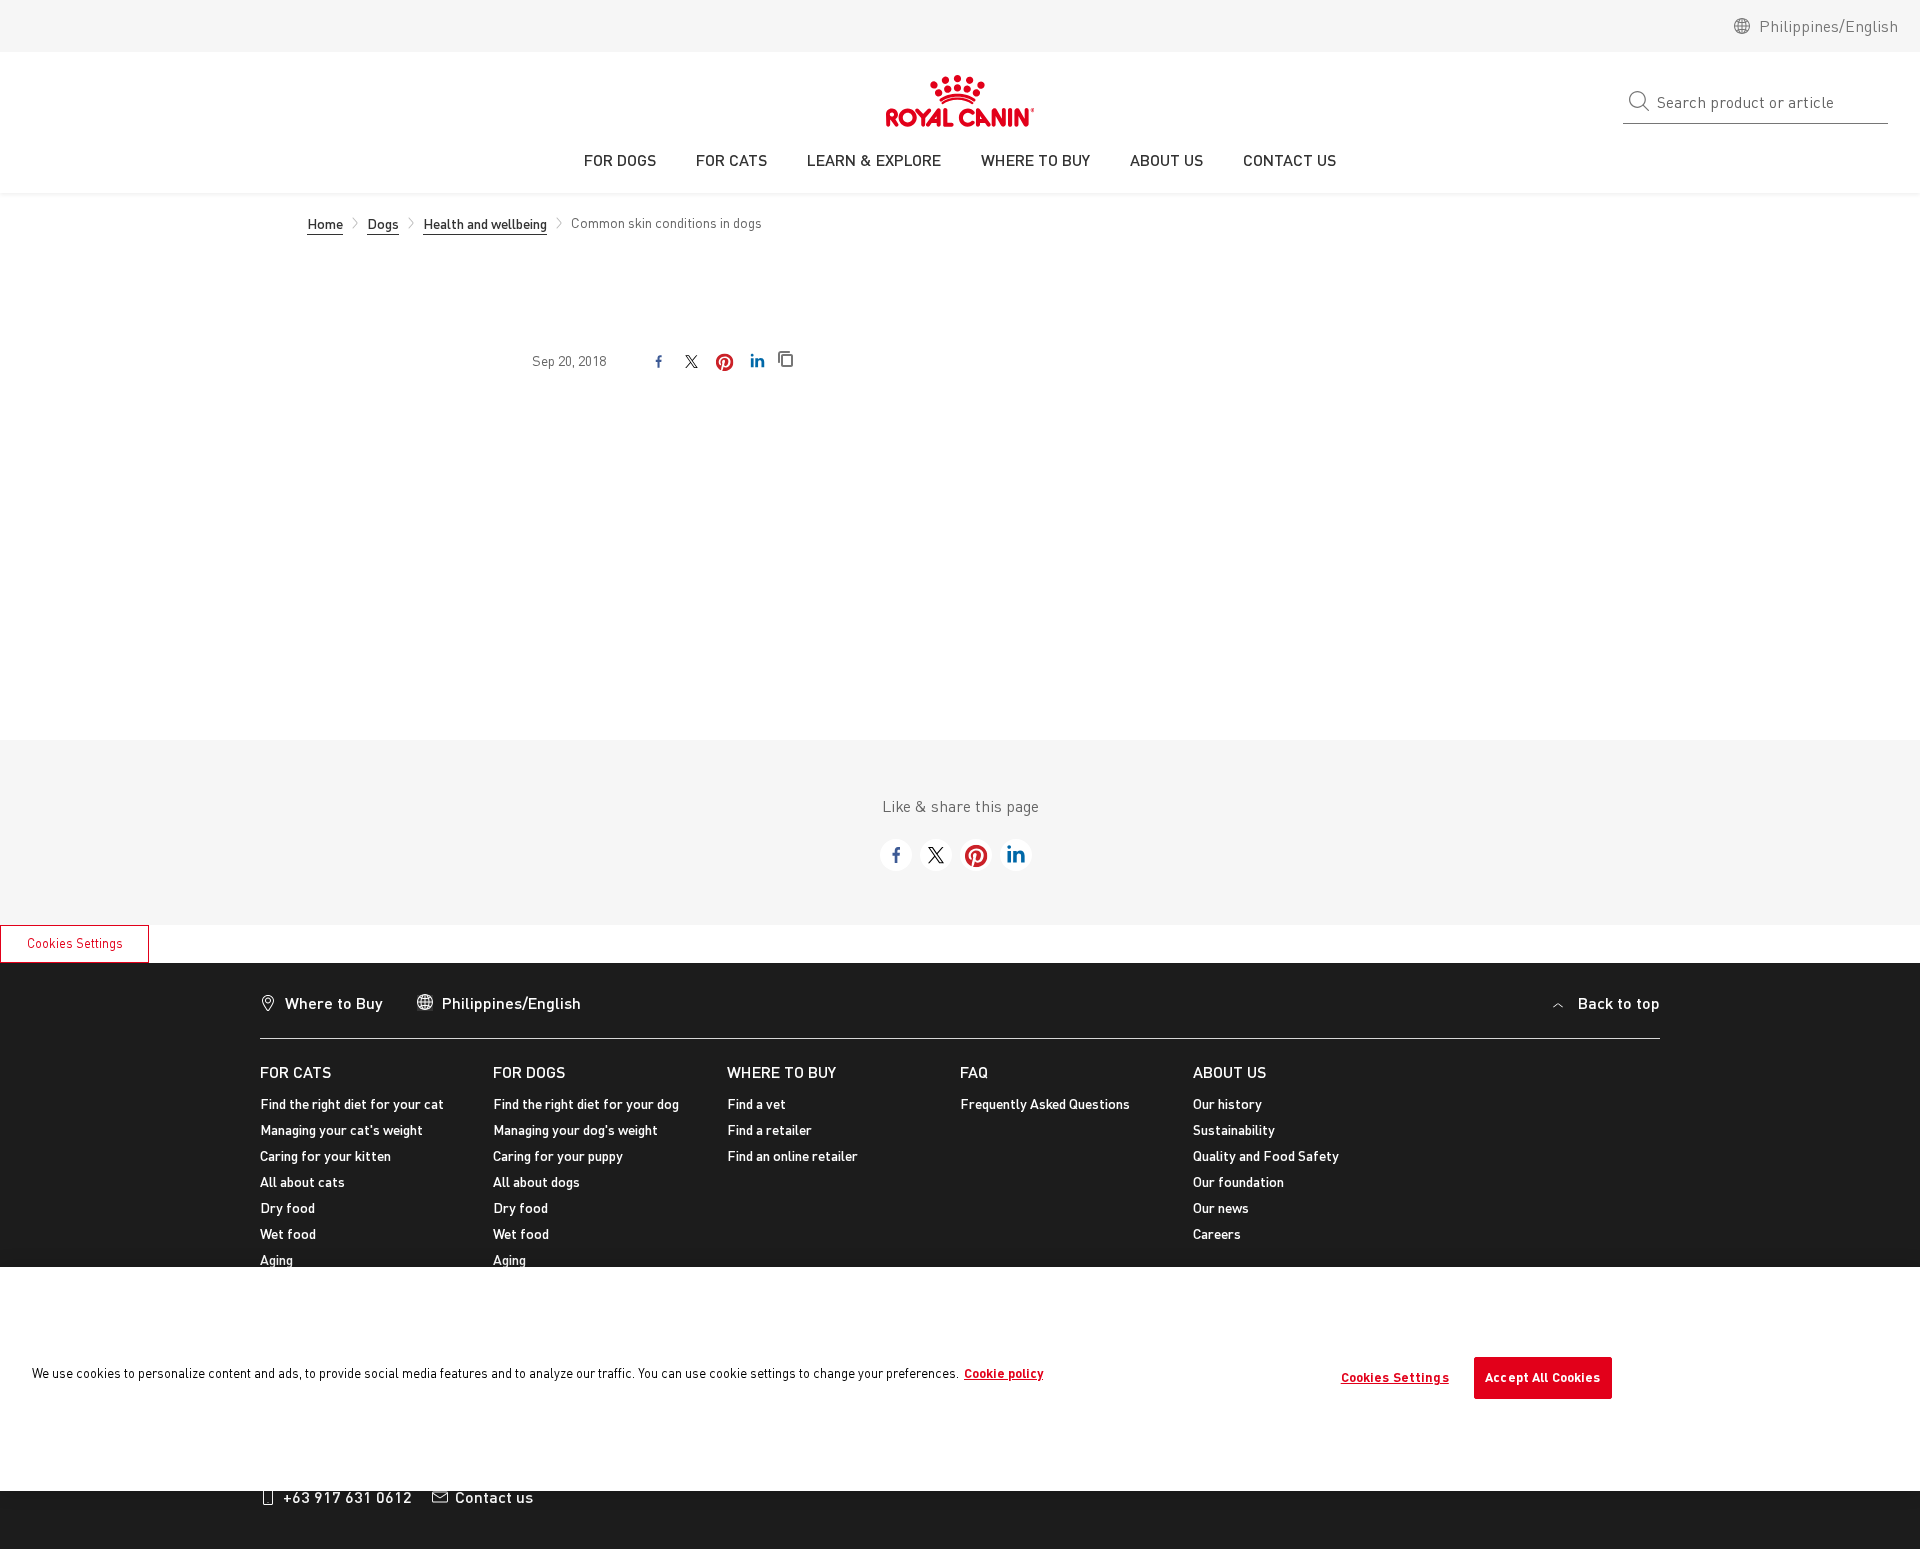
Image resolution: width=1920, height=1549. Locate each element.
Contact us (494, 1496)
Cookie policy (1003, 1373)
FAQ (974, 1071)
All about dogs (536, 1181)
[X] (691, 361)
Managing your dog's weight (575, 1129)
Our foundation (1238, 1181)
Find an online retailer (792, 1155)
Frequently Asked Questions (1045, 1103)
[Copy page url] (785, 360)
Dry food (287, 1207)
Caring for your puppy (558, 1155)
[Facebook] (658, 361)
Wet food (288, 1233)
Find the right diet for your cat (352, 1103)
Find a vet (756, 1103)
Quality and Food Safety (1266, 1155)
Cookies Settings (75, 943)
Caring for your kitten (325, 1155)
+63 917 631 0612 (347, 1496)
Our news (1221, 1207)
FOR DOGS (529, 1071)
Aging (276, 1259)
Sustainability (1234, 1129)
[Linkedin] (757, 361)
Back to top (1619, 1002)
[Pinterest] (724, 361)
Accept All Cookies (1542, 1377)
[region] (960, 1379)
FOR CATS (295, 1071)
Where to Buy (333, 1002)
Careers (1217, 1233)
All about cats (302, 1181)
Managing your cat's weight (341, 1129)
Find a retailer (769, 1129)
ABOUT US (1229, 1071)
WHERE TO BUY (781, 1071)
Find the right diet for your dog (586, 1103)
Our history (1227, 1103)
